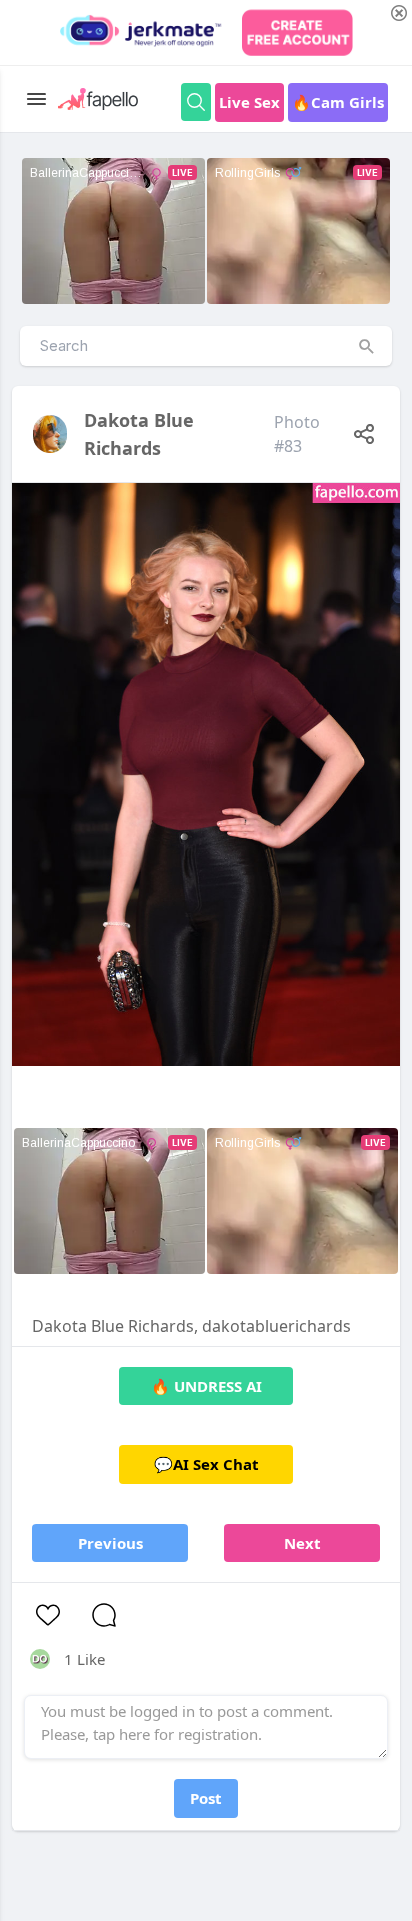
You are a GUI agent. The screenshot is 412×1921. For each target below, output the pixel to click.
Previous (110, 1543)
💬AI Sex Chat (206, 1464)
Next (302, 1543)
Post (206, 1798)
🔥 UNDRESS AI (206, 1386)
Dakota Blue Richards (139, 434)
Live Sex (249, 102)
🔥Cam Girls (338, 102)
